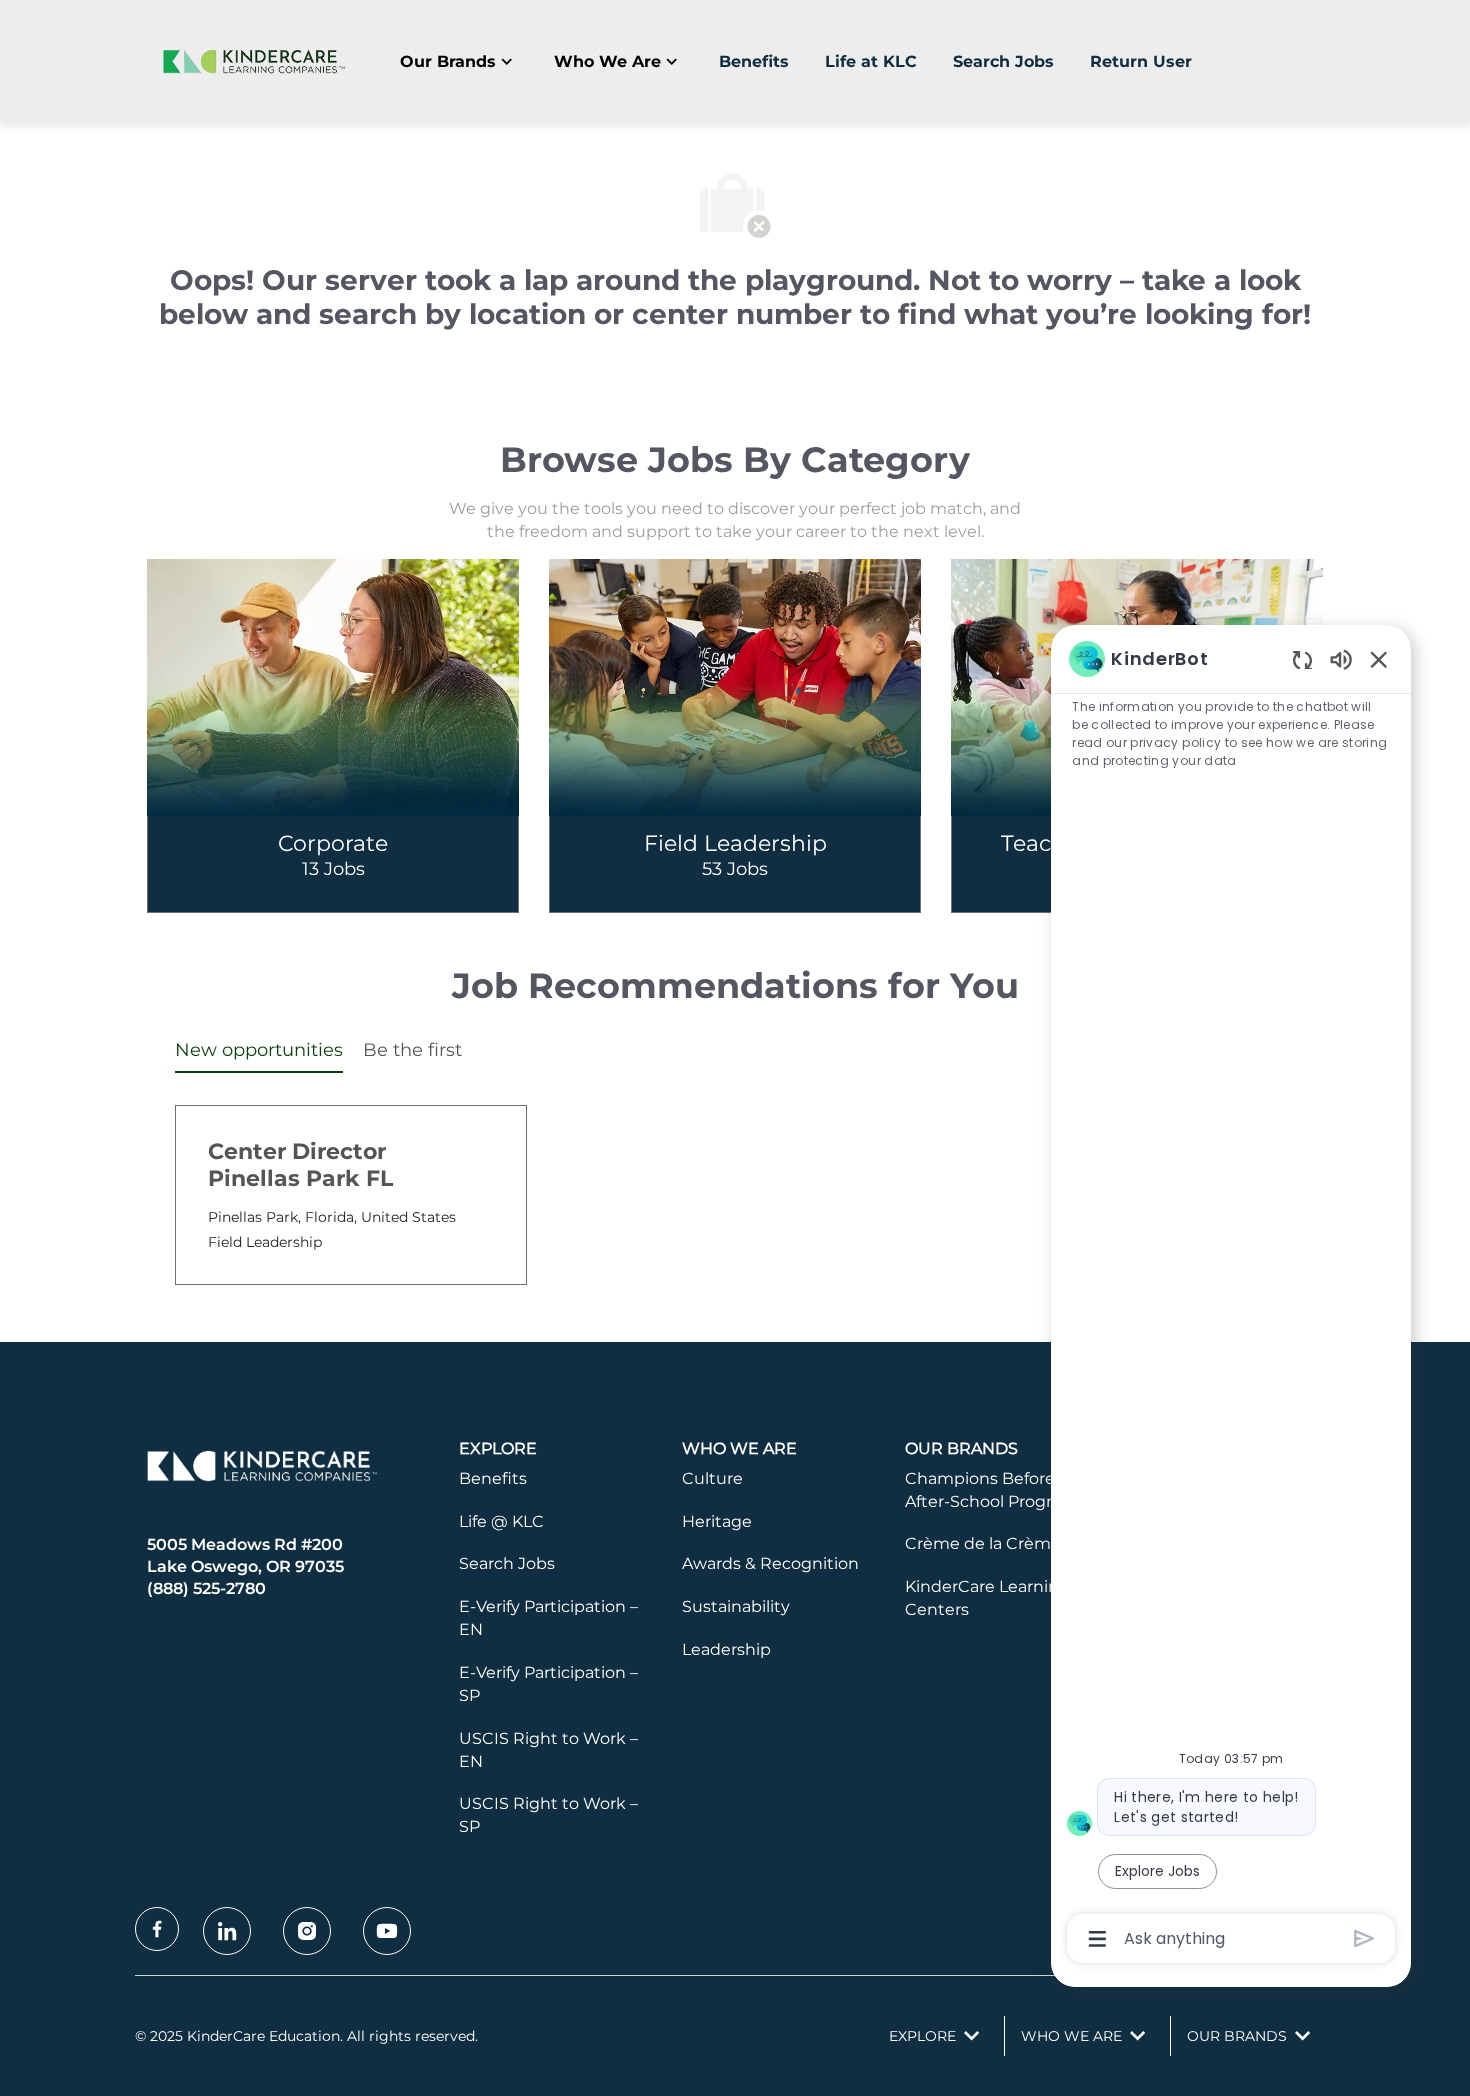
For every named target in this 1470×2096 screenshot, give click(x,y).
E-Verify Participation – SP (548, 1684)
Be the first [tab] (412, 1050)
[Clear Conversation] (1302, 659)
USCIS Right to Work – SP (548, 1815)
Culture (712, 1478)
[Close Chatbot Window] (1379, 659)
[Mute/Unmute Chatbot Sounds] (1341, 658)
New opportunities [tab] (259, 1050)
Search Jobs (1003, 61)
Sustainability (736, 1606)
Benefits (754, 61)
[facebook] (157, 1929)
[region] (1231, 1297)
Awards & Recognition (770, 1563)
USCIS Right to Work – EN (548, 1750)
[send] (1364, 1938)
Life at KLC (871, 61)
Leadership (726, 1649)
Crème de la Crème (983, 1543)
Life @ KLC (501, 1521)
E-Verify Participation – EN (548, 1618)
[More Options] (1097, 1939)
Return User (1141, 61)
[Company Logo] (250, 61)
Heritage (717, 1521)
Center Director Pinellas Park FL (300, 1165)
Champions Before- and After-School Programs (1000, 1490)
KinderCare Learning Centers (987, 1598)
